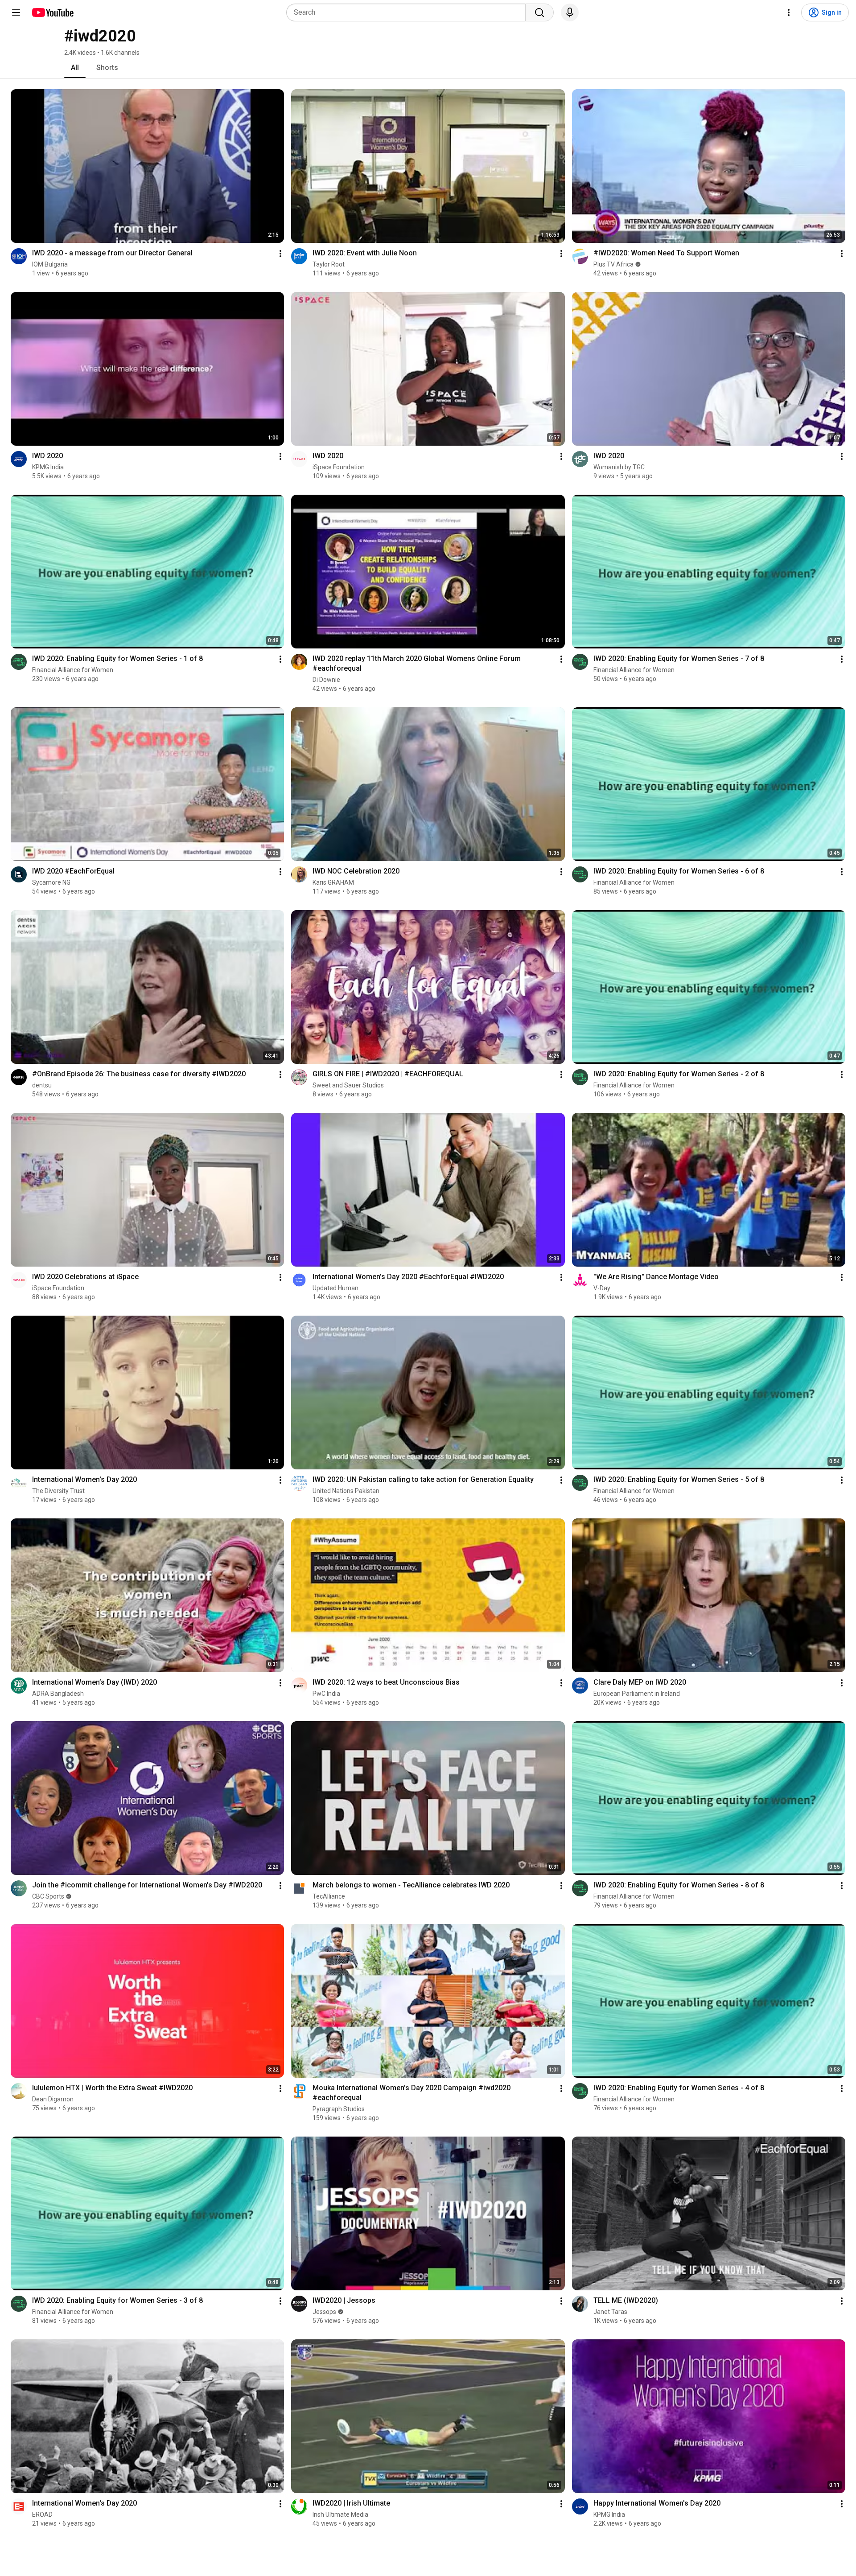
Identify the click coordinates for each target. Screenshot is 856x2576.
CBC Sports (48, 1896)
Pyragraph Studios (339, 2109)
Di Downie (326, 680)
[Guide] (16, 12)
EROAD (42, 2514)
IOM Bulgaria (50, 264)
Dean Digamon (53, 2099)
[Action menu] (280, 254)
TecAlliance (329, 1896)
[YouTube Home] (52, 12)
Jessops (324, 2312)
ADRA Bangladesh (58, 1694)
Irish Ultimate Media (340, 2514)
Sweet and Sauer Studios (348, 1085)
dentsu (42, 1085)
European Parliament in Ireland (637, 1694)
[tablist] (428, 68)
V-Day (602, 1288)
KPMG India (48, 467)
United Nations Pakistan (346, 1491)
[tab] (75, 68)
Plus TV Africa (613, 264)
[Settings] (789, 12)
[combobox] (409, 12)
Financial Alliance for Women (73, 670)
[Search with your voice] (570, 12)
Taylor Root (329, 264)
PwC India (326, 1694)
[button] (19, 256)
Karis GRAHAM (333, 882)
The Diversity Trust (58, 1491)
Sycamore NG (51, 882)
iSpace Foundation (339, 467)
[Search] (539, 12)
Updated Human (335, 1288)
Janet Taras (610, 2312)
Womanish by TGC (619, 467)
